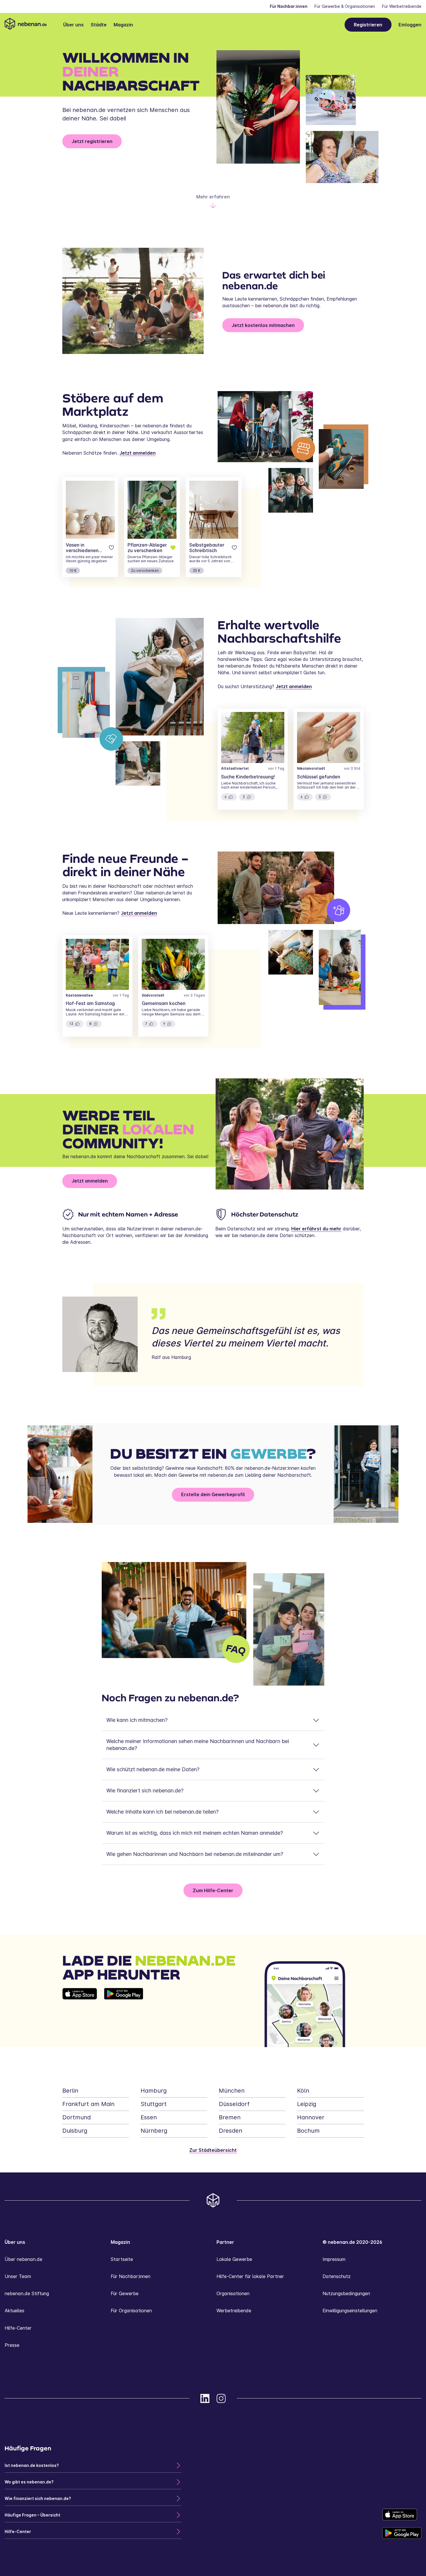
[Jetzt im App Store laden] (80, 2018)
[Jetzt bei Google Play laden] (124, 2018)
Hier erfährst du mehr (316, 1229)
